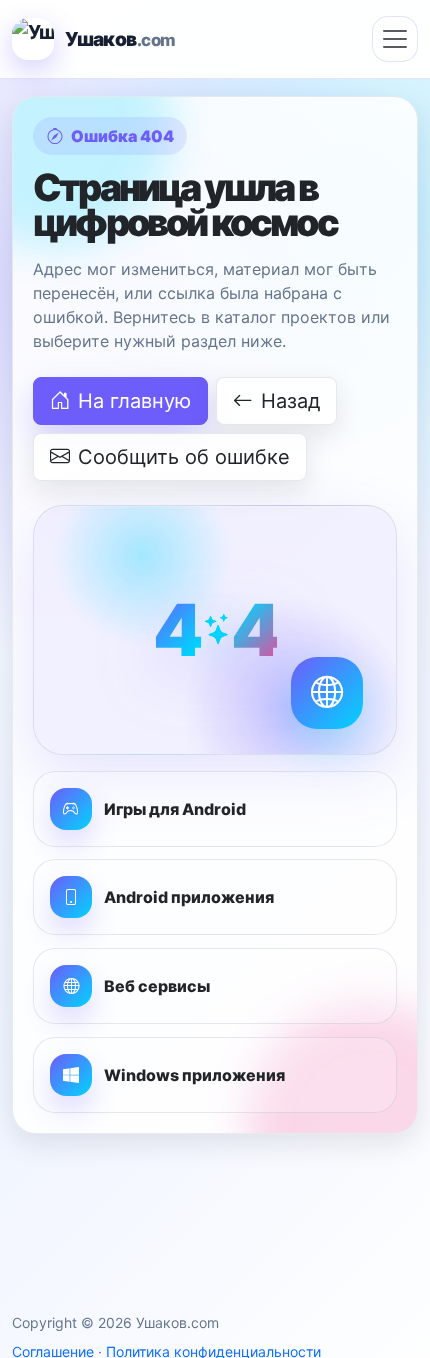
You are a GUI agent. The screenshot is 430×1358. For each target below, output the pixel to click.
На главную (134, 401)
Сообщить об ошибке (184, 457)
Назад (290, 401)
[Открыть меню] (395, 39)
